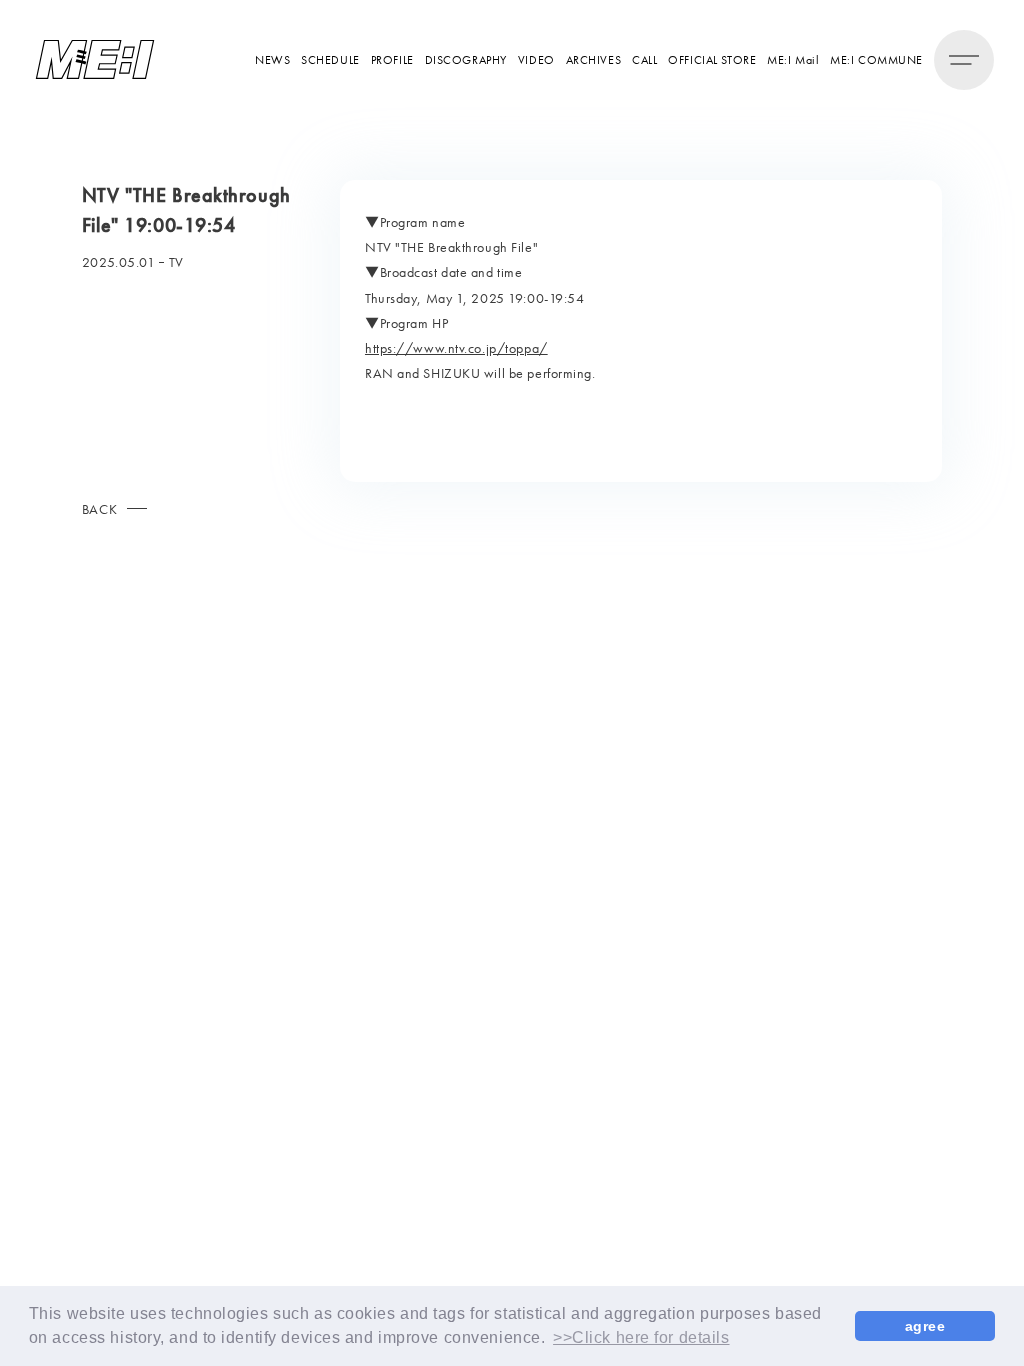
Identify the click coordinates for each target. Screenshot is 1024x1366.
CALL (644, 60)
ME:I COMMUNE (876, 60)
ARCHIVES (593, 60)
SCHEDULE (330, 60)
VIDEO (536, 60)
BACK (99, 509)
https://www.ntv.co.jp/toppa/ (456, 348)
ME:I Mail (793, 60)
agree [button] (925, 1326)
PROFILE (392, 60)
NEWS (272, 60)
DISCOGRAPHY (466, 60)
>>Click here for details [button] (641, 1337)
